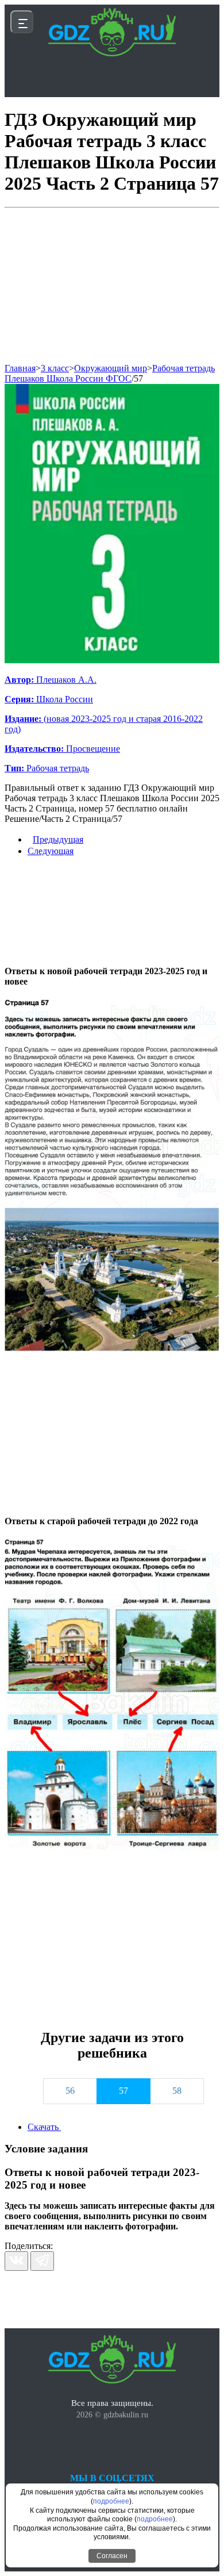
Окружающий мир (111, 368)
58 (177, 2091)
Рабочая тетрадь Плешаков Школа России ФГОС (110, 373)
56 (70, 2091)
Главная (20, 368)
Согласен (112, 2556)
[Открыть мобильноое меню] (22, 22)
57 (138, 378)
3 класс (55, 368)
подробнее (111, 2501)
